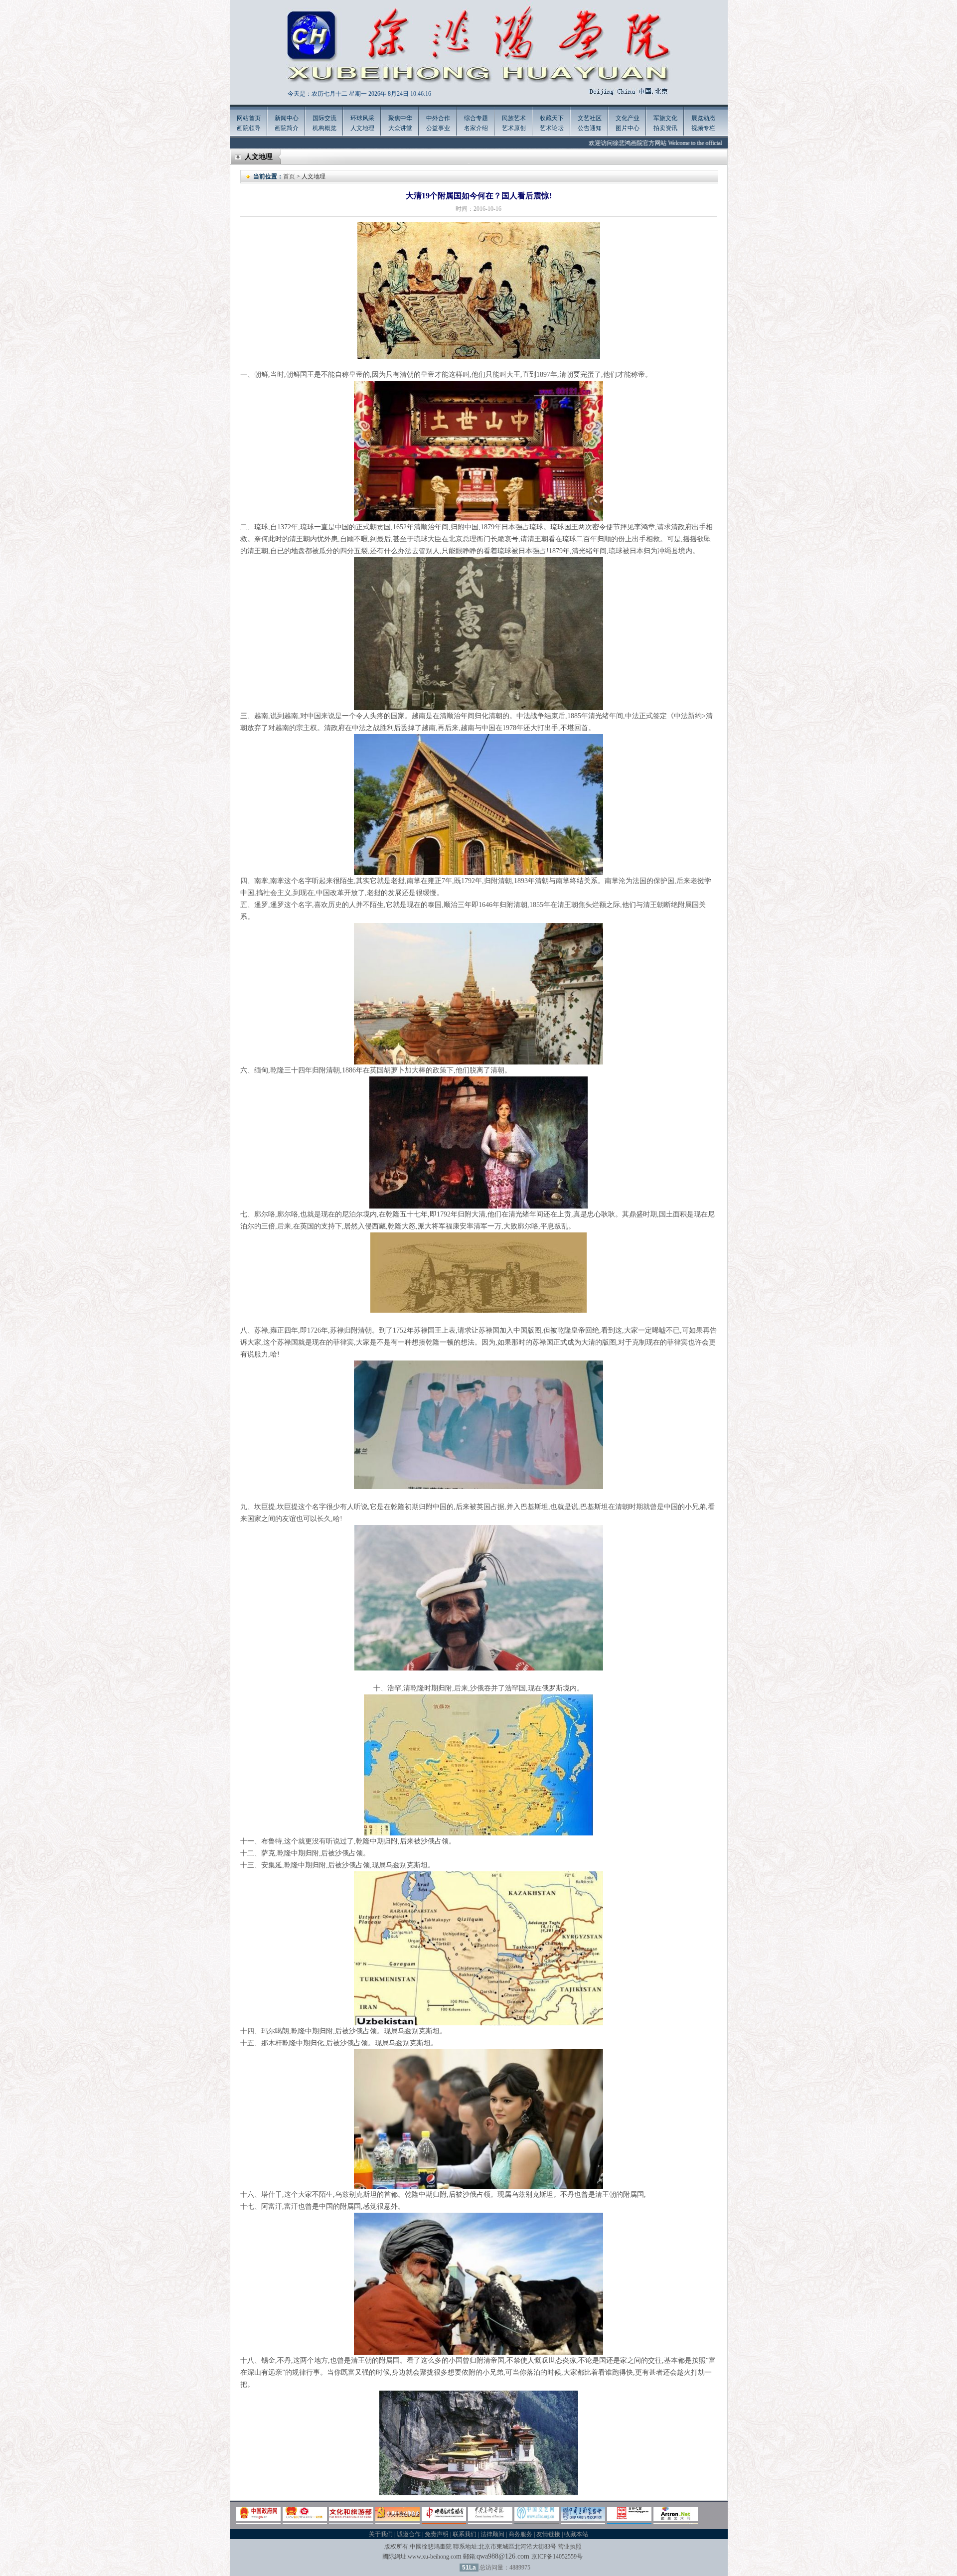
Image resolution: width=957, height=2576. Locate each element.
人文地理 (362, 128)
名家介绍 (476, 128)
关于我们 (381, 2534)
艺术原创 (514, 128)
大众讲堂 (400, 128)
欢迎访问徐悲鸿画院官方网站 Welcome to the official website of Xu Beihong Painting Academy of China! (656, 143)
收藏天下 (552, 118)
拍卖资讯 (665, 128)
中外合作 (438, 118)
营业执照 (570, 2547)
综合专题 (476, 118)
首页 (289, 176)
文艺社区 (590, 118)
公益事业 (438, 128)
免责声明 (437, 2534)
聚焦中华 (400, 118)
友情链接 (548, 2534)
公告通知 (590, 128)
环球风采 (362, 118)
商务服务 (520, 2534)
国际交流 (324, 118)
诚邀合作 (409, 2534)
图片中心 (628, 128)
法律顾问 (492, 2534)
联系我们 (465, 2534)
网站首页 (249, 118)
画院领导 (249, 128)
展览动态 (703, 118)
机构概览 (324, 128)
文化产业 (628, 118)
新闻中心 (287, 118)
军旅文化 (665, 118)
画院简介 (287, 128)
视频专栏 (703, 128)
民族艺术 (514, 118)
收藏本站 (576, 2534)
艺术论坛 (552, 128)
